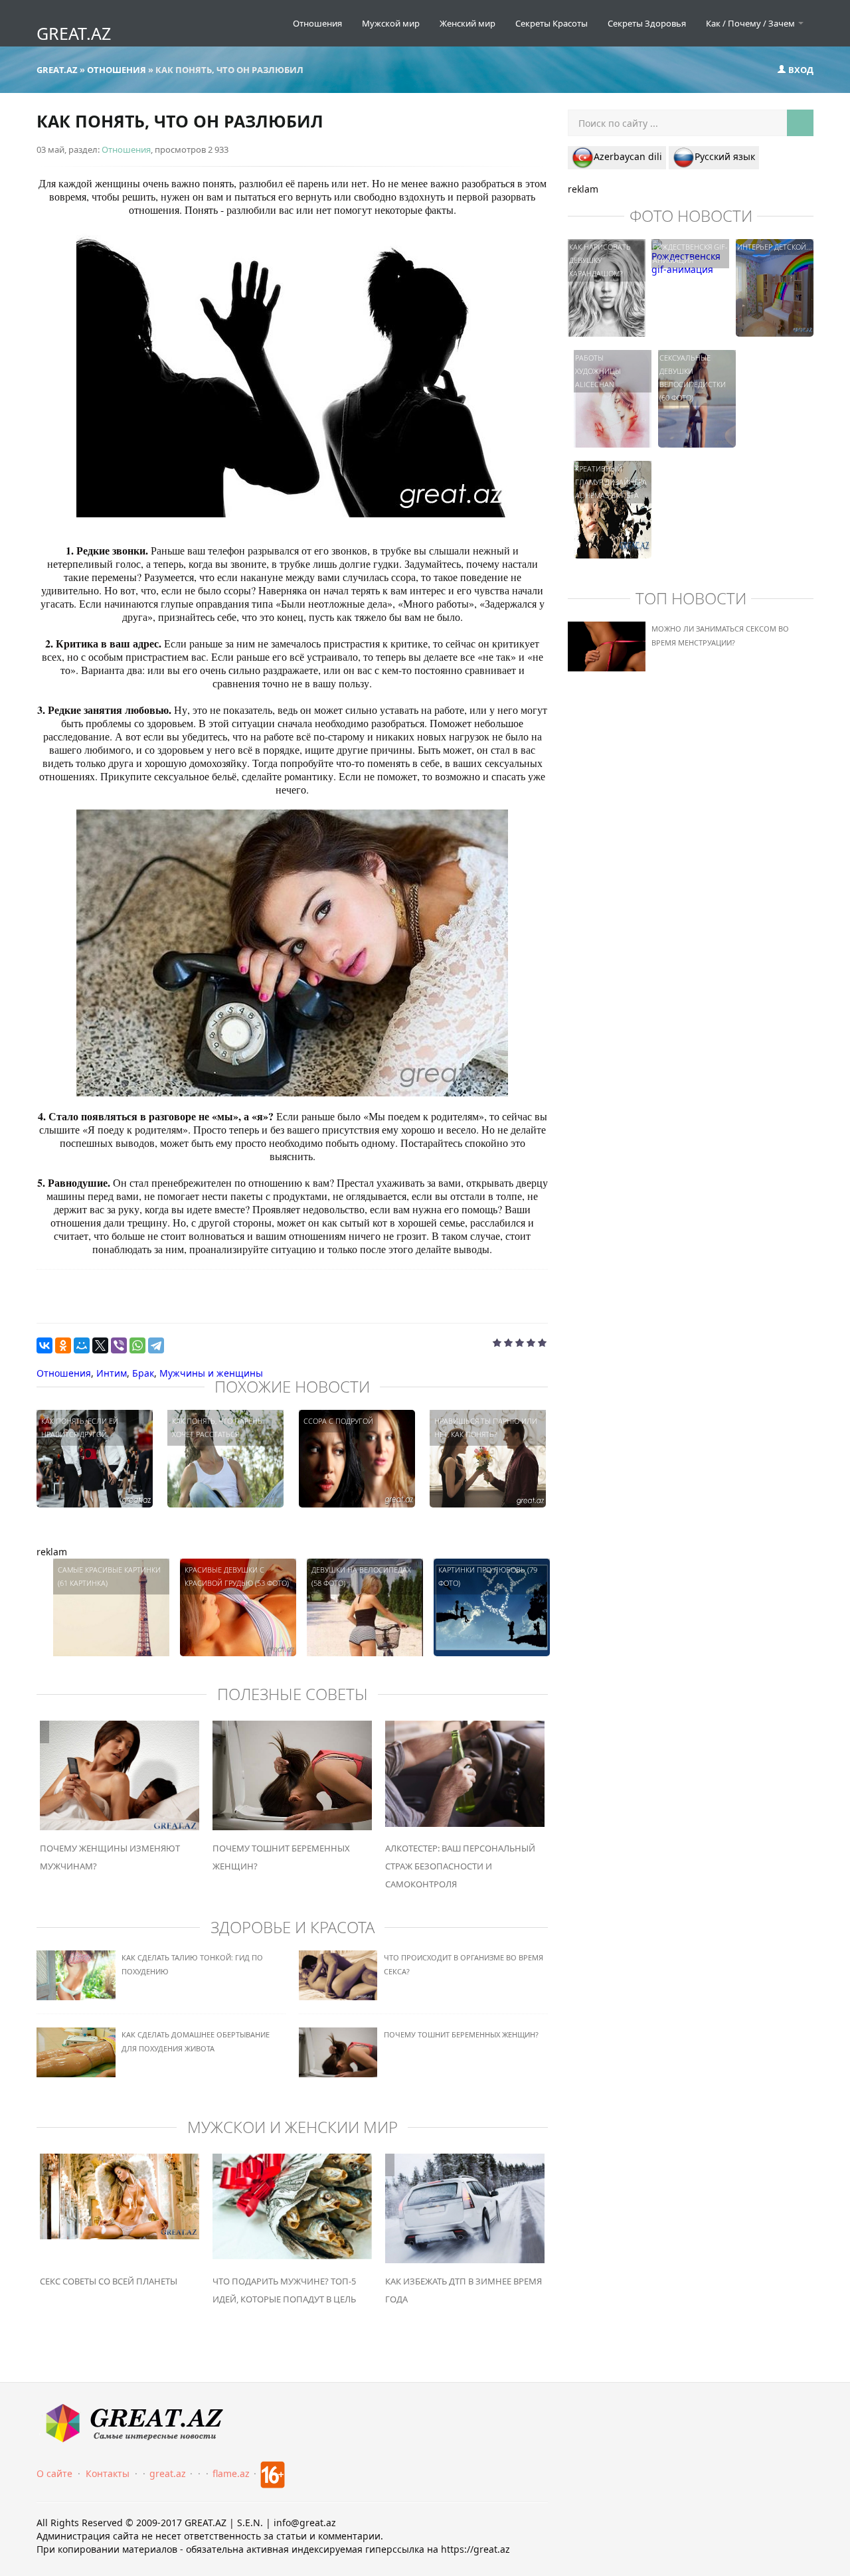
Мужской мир (391, 23)
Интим (112, 1373)
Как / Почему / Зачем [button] (751, 23)
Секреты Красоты (552, 23)
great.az (168, 2473)
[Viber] (119, 1345)
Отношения (317, 23)
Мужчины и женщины (211, 1373)
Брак (143, 1373)
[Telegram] (156, 1345)
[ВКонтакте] (44, 1345)
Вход (800, 70)
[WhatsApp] (137, 1345)
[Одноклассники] (63, 1345)
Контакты (108, 2473)
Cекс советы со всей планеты (109, 2281)
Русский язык (725, 156)
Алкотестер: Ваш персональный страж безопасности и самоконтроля (460, 1866)
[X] (100, 1345)
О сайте (54, 2473)
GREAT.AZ (74, 33)
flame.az (231, 2473)
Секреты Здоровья (647, 23)
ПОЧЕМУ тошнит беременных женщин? (461, 2034)
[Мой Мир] (82, 1345)
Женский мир (467, 23)
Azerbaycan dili (628, 156)
